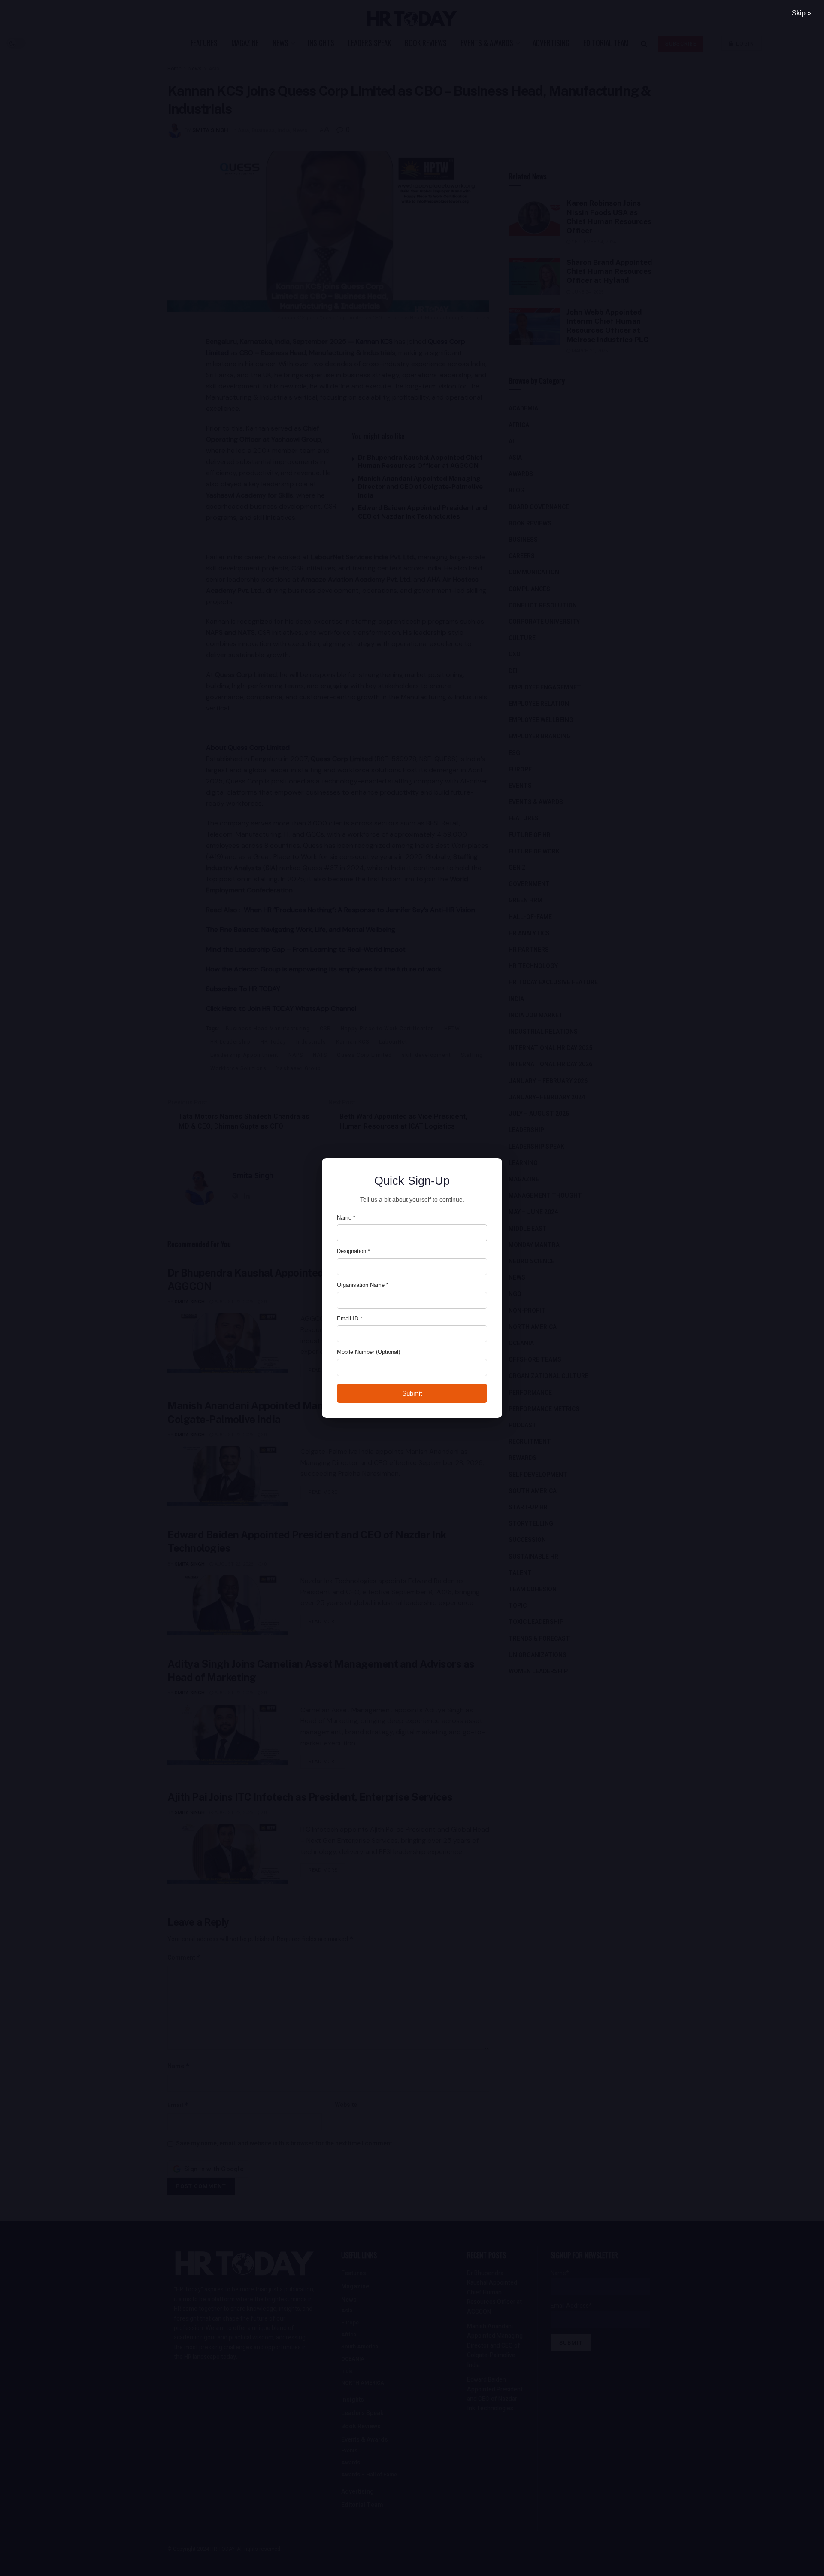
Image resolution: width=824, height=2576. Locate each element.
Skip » (801, 13)
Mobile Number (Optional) (368, 1352)
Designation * (353, 1251)
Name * (346, 1218)
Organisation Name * (363, 1285)
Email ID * (350, 1318)
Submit (412, 1393)
